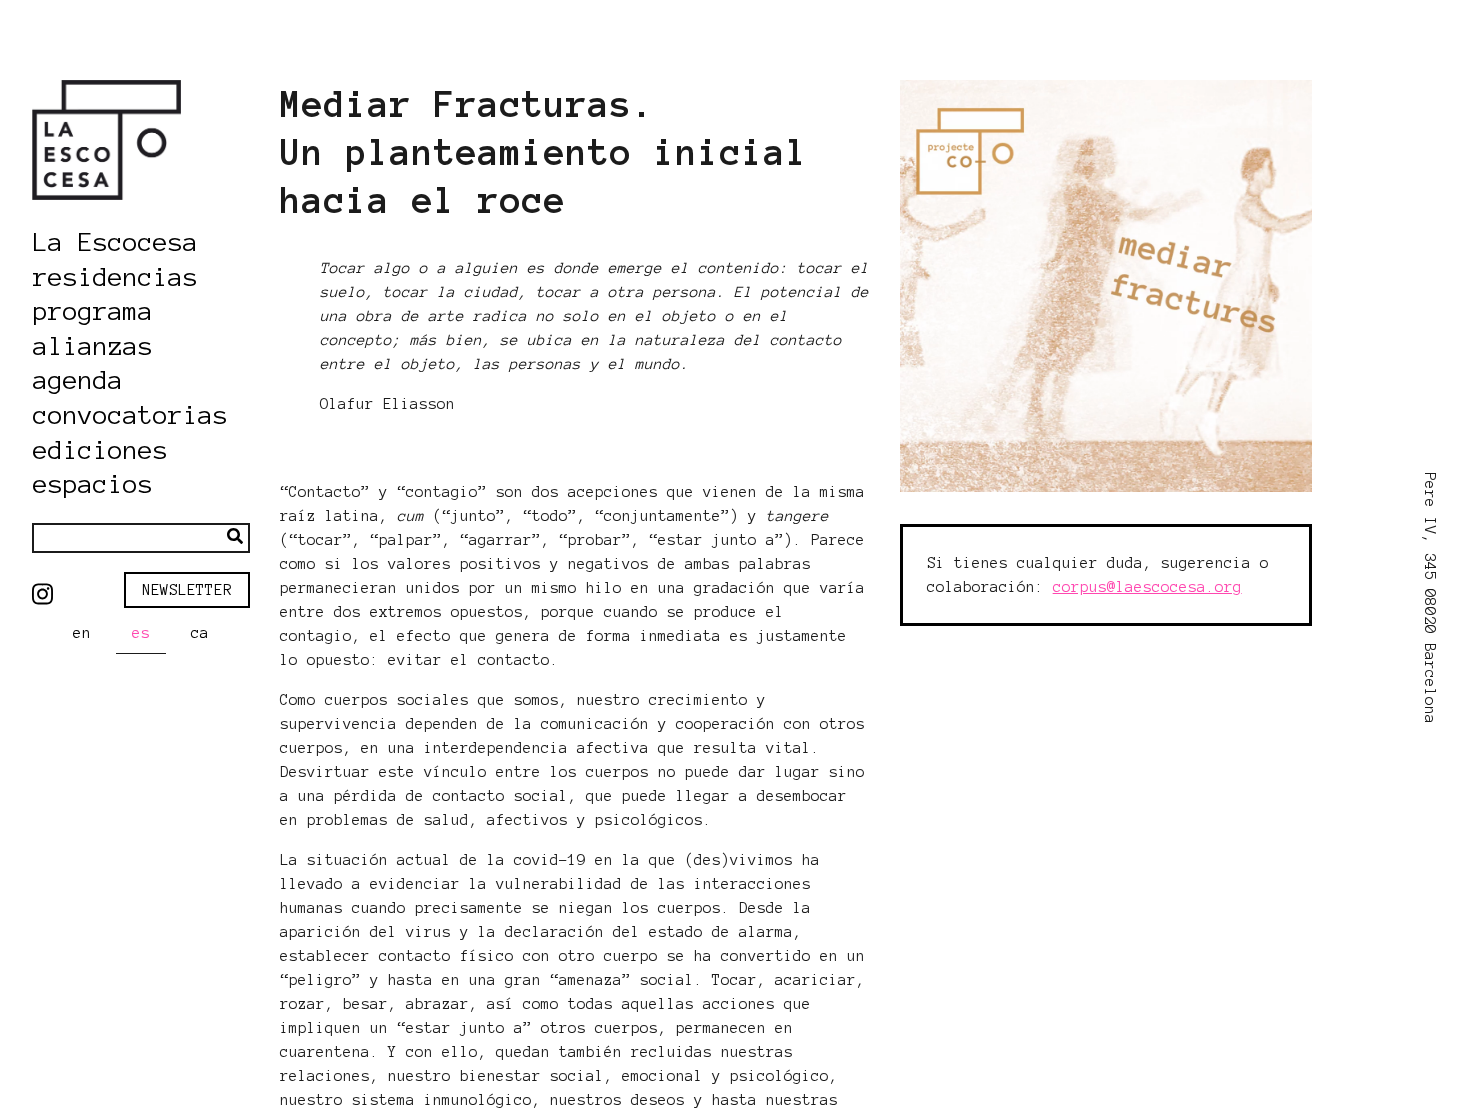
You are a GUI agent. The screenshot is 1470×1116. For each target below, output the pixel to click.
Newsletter (187, 590)
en (82, 633)
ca (200, 633)
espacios (93, 485)
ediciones (100, 451)
